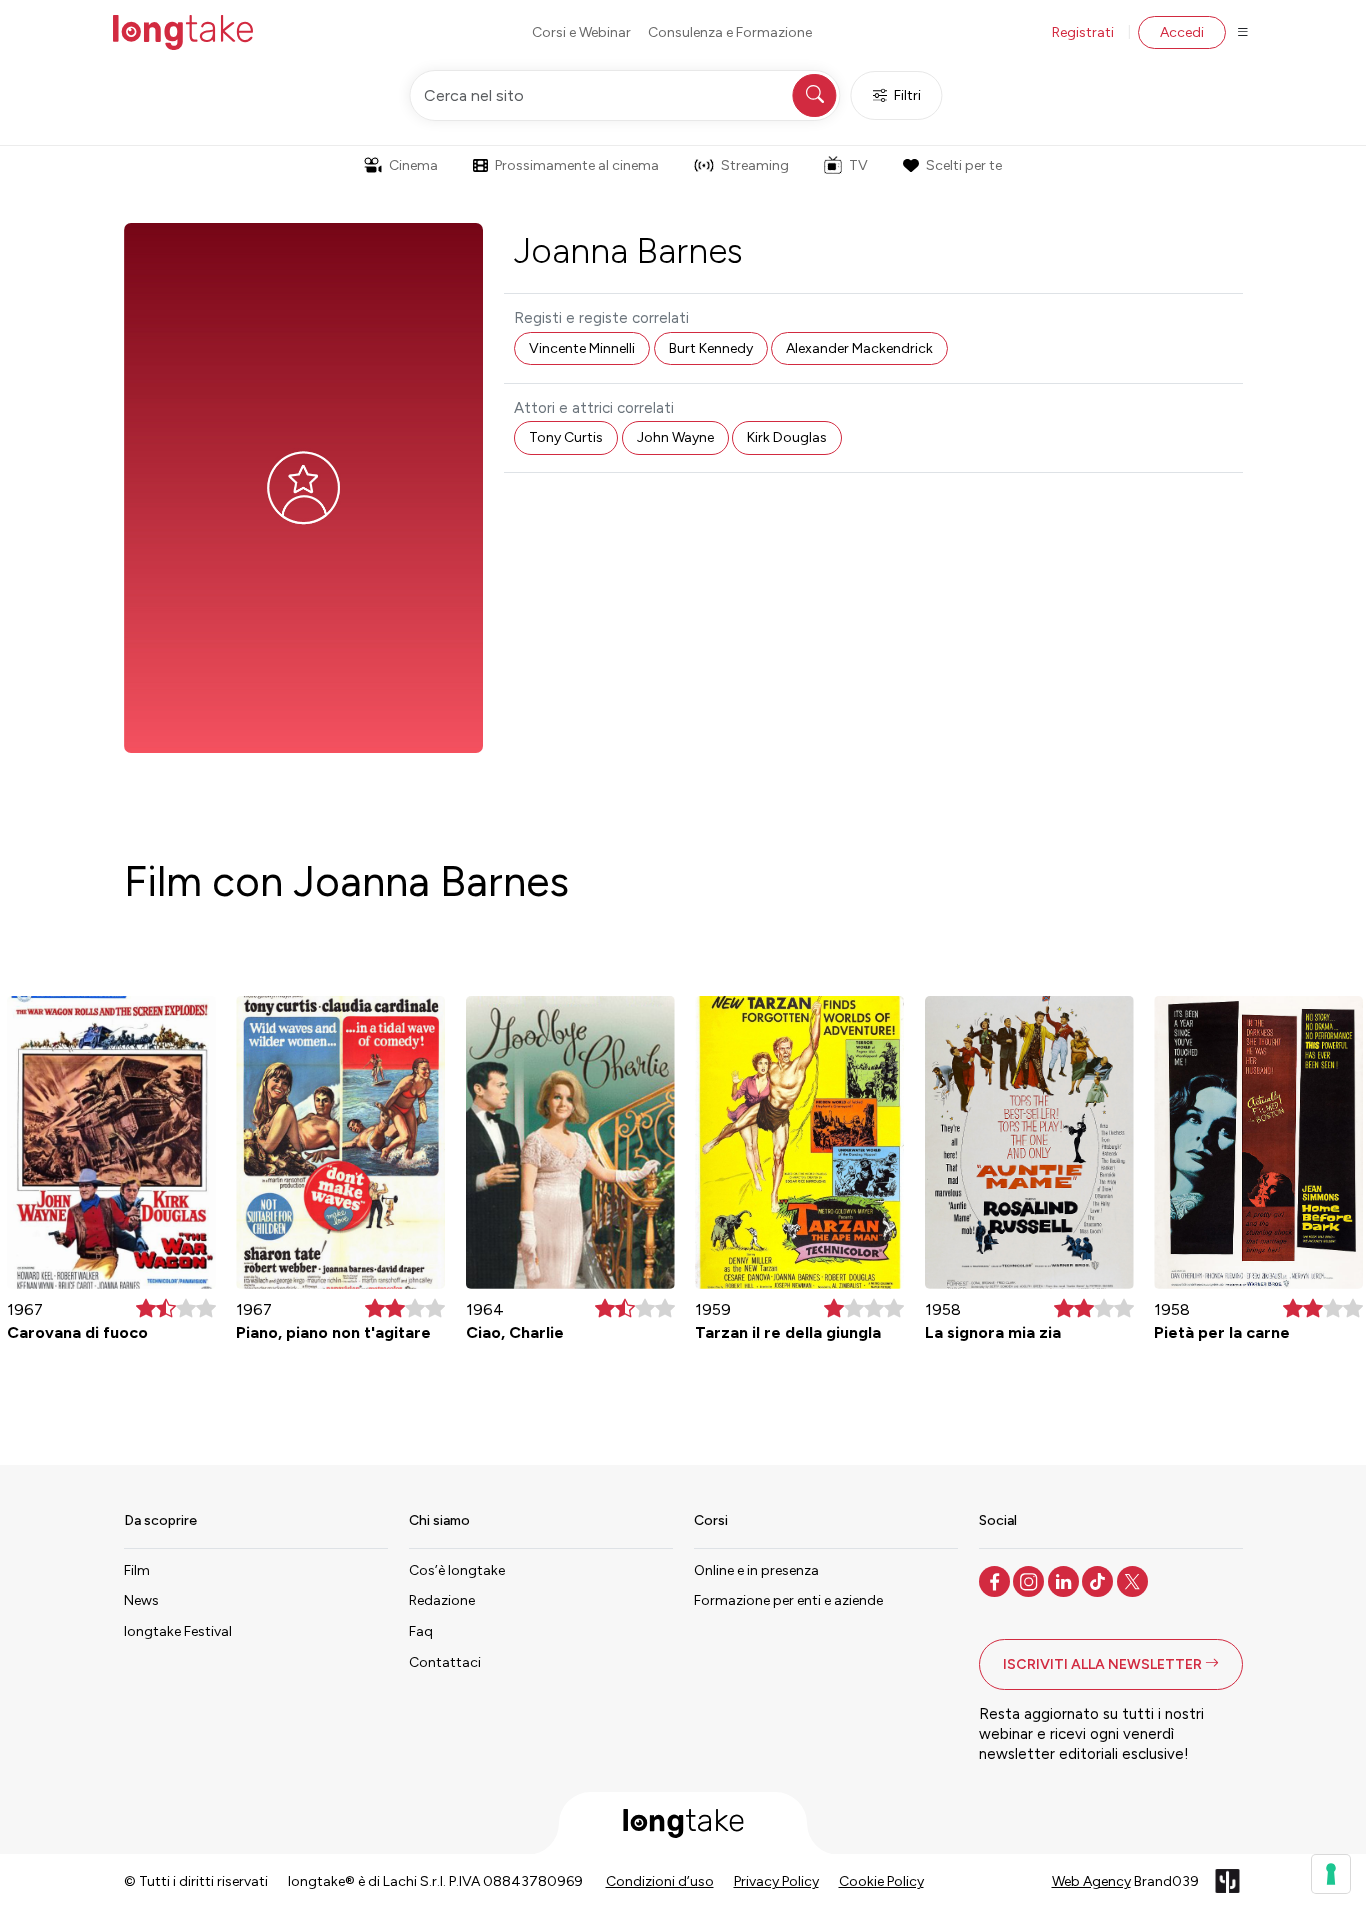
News (141, 1600)
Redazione (442, 1600)
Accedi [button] (1182, 32)
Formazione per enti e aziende (788, 1600)
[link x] (1134, 1580)
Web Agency (1091, 1881)
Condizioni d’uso (660, 1881)
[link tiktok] (1099, 1580)
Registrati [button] (1083, 32)
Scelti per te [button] (964, 165)
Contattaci (445, 1662)
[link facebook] (996, 1580)
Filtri (907, 95)
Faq (421, 1631)
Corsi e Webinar (581, 32)
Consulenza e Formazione (730, 32)
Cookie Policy (881, 1881)
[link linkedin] (1065, 1580)
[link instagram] (1030, 1580)
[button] (1111, 1664)
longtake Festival (178, 1631)
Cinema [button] (413, 165)
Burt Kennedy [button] (711, 348)
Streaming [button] (755, 165)
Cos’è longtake (457, 1570)
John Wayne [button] (675, 437)
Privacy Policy (776, 1881)
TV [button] (858, 165)
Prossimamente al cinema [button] (577, 165)
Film (137, 1570)
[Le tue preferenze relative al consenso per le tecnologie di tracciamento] (1331, 1874)
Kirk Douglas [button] (787, 437)
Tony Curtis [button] (566, 437)
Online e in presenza (756, 1570)
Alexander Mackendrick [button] (859, 348)
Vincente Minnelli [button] (582, 348)
